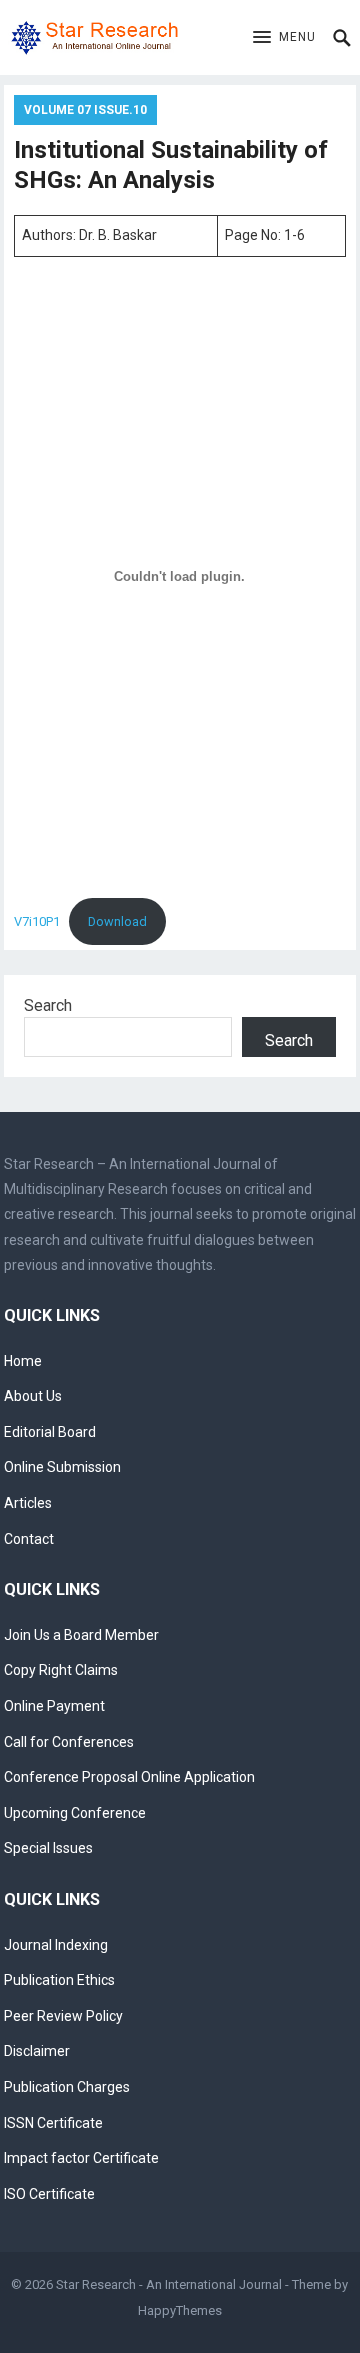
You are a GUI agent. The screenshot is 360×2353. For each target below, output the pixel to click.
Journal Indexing (56, 1945)
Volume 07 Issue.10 (85, 110)
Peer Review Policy (63, 2016)
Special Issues (48, 1848)
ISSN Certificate (53, 2123)
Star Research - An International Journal (169, 2284)
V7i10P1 (37, 921)
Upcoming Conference (75, 1813)
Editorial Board (50, 1432)
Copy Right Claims (61, 1670)
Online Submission (62, 1467)
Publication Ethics (59, 1980)
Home (23, 1361)
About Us (33, 1396)
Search (48, 1005)
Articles (28, 1503)
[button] (284, 38)
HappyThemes (180, 2310)
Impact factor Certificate (81, 2158)
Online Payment (54, 1706)
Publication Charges (67, 2087)
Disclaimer (37, 2051)
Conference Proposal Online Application (129, 1777)
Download (117, 921)
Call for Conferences (69, 1742)
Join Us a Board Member (81, 1635)
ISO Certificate (49, 2194)
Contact (29, 1539)
